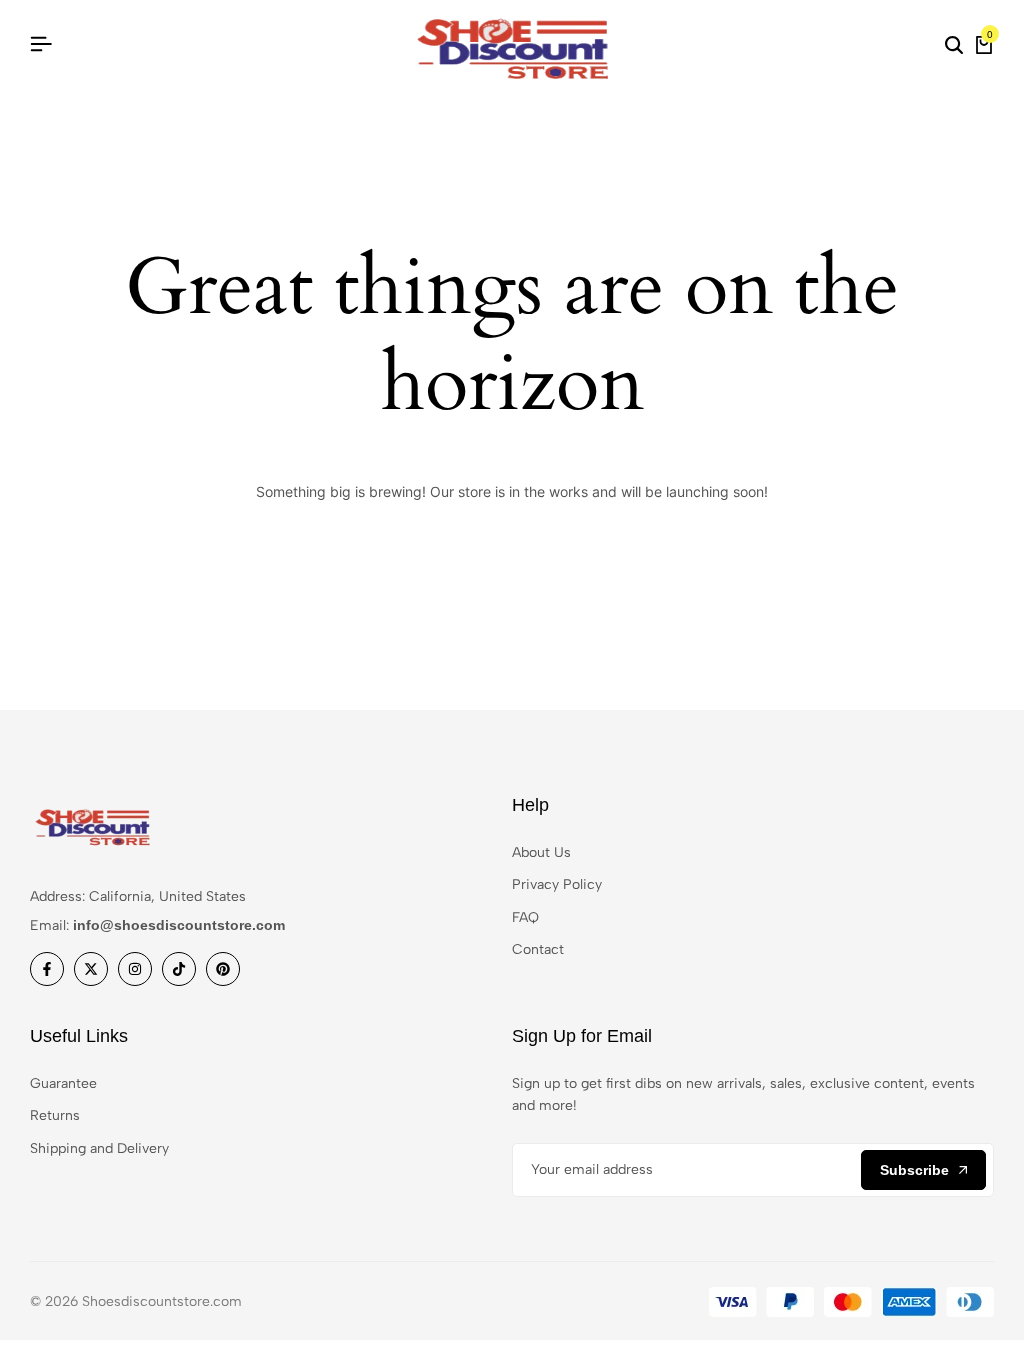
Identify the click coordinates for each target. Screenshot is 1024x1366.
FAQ (525, 917)
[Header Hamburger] (41, 44)
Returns (55, 1115)
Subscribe (914, 1170)
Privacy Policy (557, 884)
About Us (541, 852)
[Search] (954, 45)
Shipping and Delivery (99, 1148)
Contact (538, 949)
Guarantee (63, 1083)
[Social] (47, 969)
